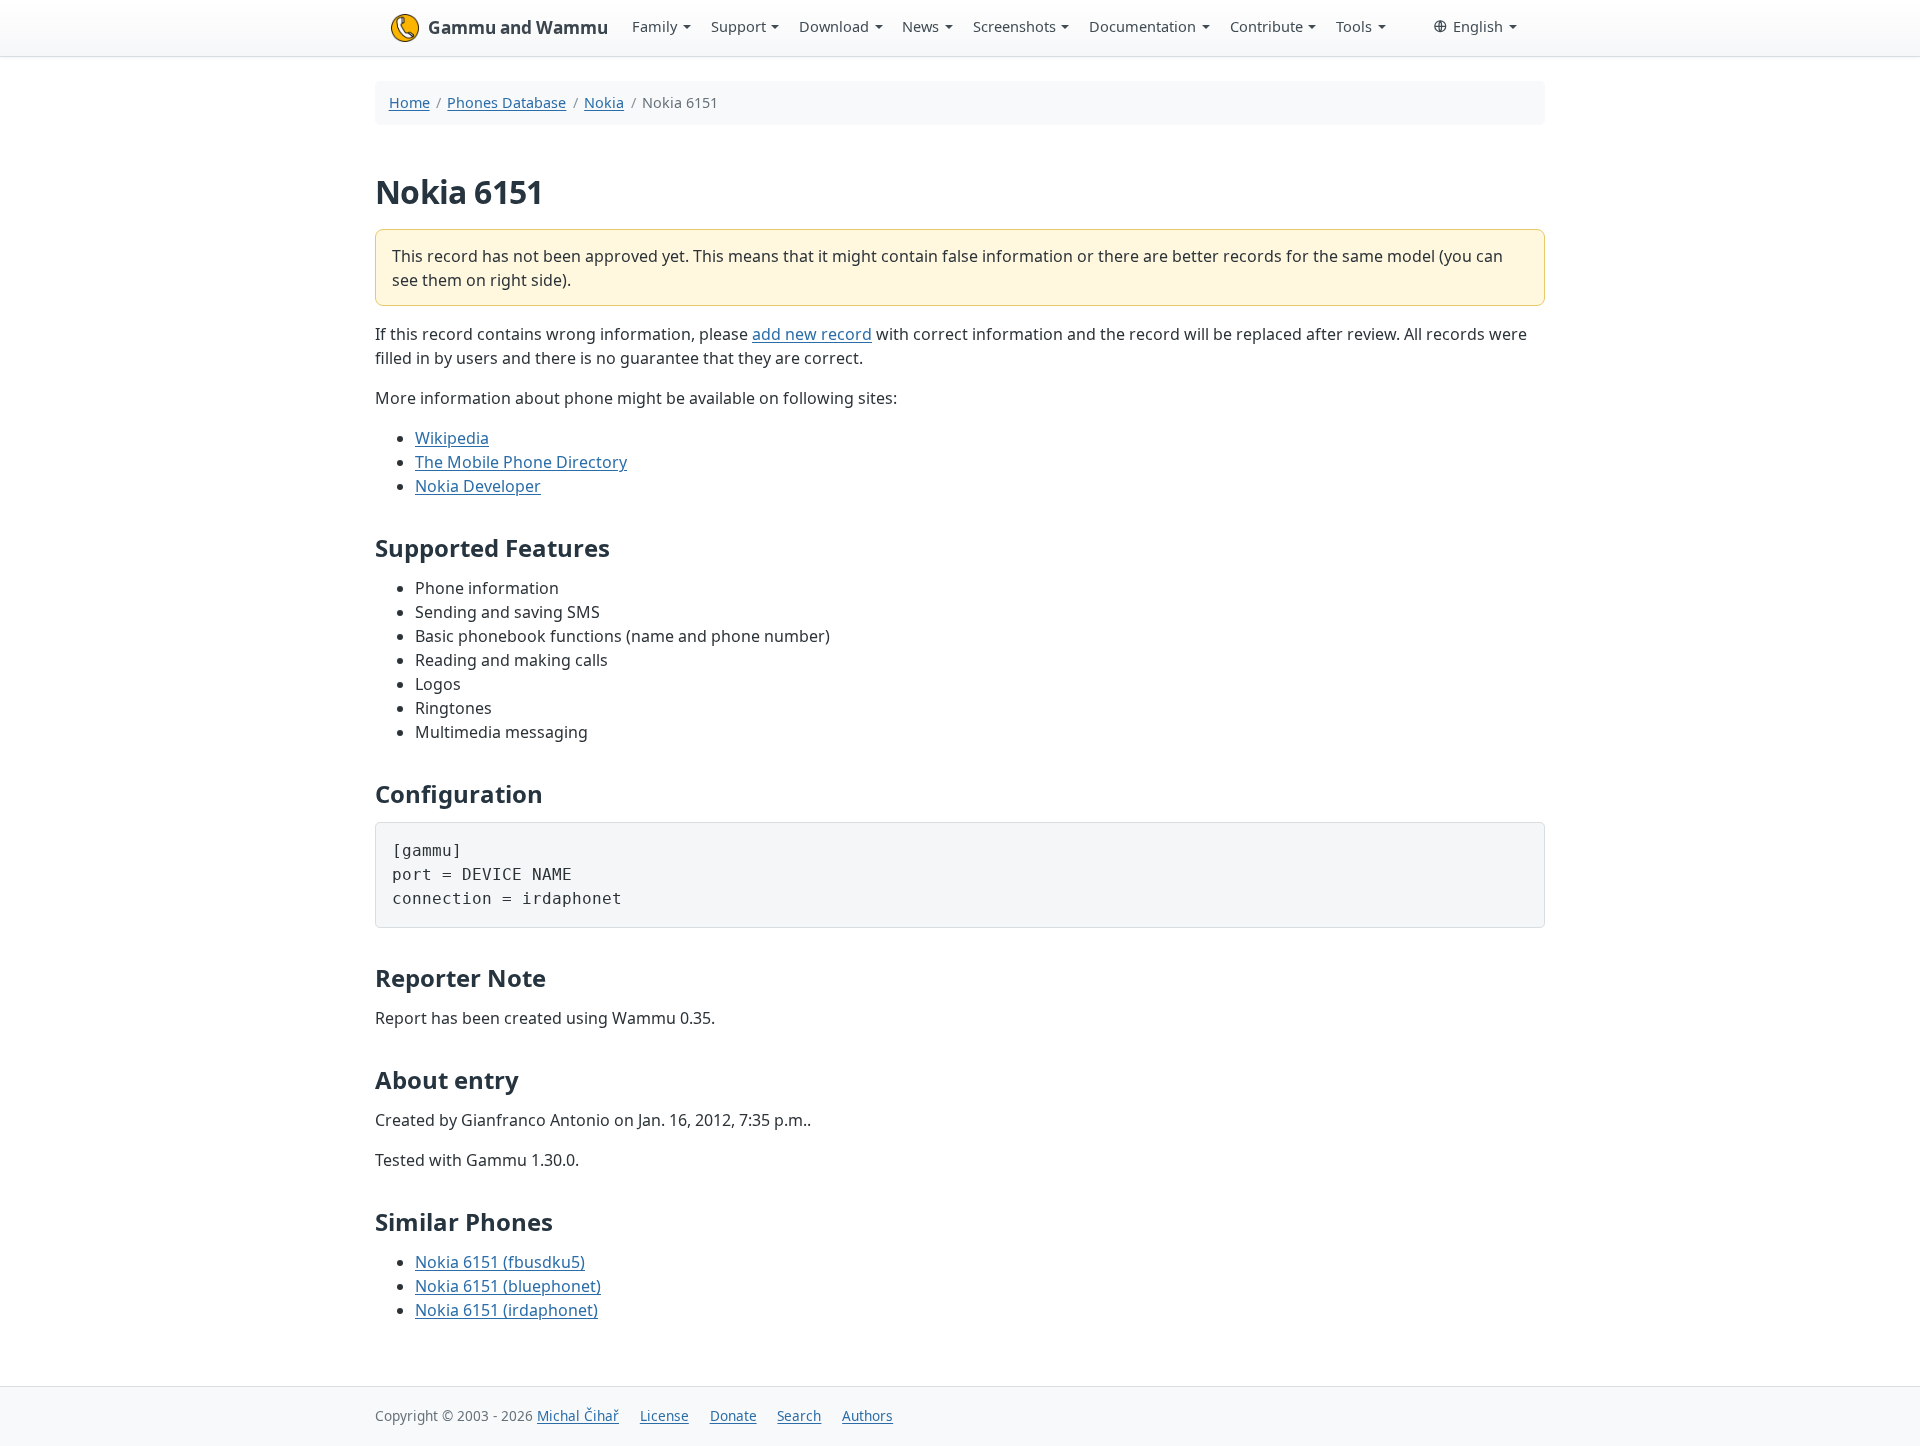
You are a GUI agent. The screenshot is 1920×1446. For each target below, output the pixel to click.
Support (738, 26)
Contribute (1266, 26)
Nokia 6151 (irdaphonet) (506, 1310)
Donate (733, 1415)
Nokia (604, 102)
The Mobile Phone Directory (521, 462)
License (664, 1415)
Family (654, 26)
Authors (867, 1415)
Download (834, 26)
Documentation (1142, 26)
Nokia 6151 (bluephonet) (508, 1286)
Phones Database (506, 102)
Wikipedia (452, 438)
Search (799, 1415)
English (1478, 26)
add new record (812, 334)
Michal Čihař (578, 1415)
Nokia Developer (478, 486)
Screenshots (1014, 26)
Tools (1354, 26)
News (920, 26)
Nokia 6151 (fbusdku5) (500, 1262)
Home (409, 102)
